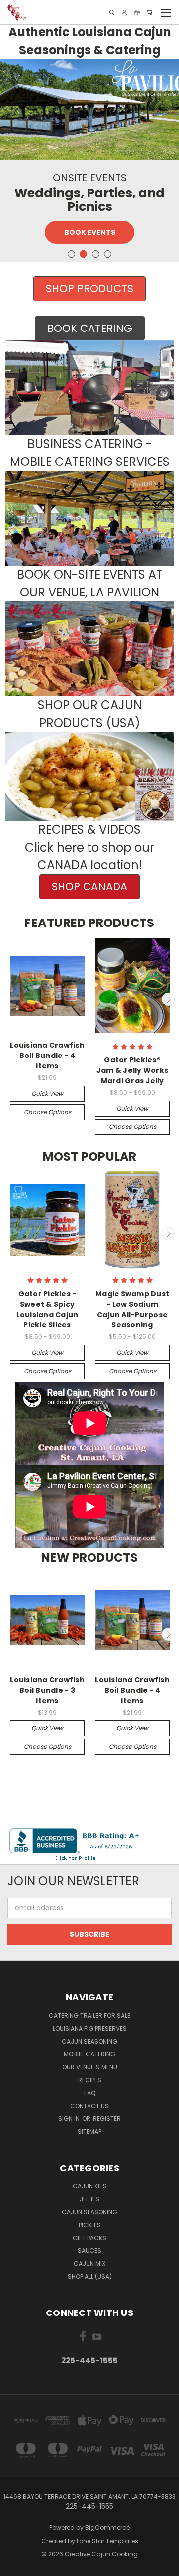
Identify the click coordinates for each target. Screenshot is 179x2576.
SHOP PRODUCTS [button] (89, 289)
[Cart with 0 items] (149, 13)
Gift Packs (89, 2238)
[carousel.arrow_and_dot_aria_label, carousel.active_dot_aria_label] (83, 254)
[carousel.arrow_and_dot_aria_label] (71, 254)
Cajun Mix (89, 2264)
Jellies (89, 2199)
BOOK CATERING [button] (90, 328)
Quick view (47, 1093)
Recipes (90, 2080)
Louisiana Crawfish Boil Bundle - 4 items (47, 1056)
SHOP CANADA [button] (89, 887)
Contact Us (89, 2106)
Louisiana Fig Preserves (90, 2028)
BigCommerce (107, 2528)
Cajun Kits (90, 2186)
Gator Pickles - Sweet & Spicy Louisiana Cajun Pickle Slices (47, 1309)
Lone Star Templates (107, 2541)
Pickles (90, 2225)
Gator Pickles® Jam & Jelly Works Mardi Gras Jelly (132, 1070)
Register (107, 2119)
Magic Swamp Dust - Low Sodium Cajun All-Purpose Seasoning (132, 1309)
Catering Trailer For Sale (89, 2015)
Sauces (89, 2251)
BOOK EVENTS (90, 232)
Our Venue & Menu (90, 2067)
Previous (11, 999)
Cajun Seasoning (89, 2041)
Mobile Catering (89, 2054)
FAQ (90, 2093)
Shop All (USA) (90, 2277)
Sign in (70, 2119)
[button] (90, 388)
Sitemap (89, 2132)
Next (168, 999)
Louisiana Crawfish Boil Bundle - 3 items (47, 1690)
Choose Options (47, 1112)
